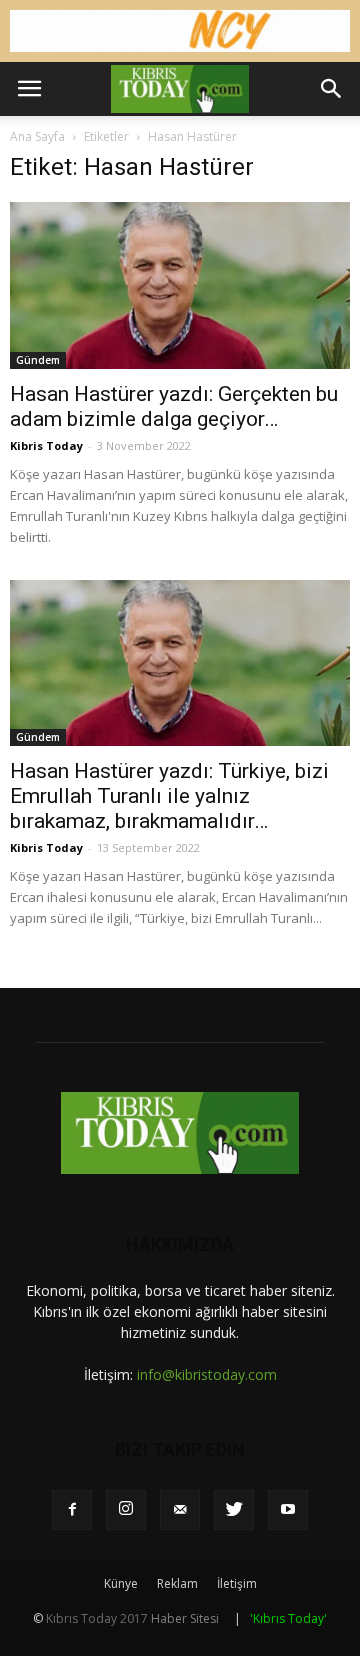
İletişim (237, 1583)
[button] (332, 89)
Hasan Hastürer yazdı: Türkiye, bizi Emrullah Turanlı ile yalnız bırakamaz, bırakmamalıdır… (169, 796)
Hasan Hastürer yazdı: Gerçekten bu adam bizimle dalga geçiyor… (174, 406)
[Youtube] (288, 1510)
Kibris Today (46, 445)
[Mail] (180, 1510)
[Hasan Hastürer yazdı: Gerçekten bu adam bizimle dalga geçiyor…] (180, 285)
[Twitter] (234, 1510)
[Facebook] (72, 1510)
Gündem (38, 360)
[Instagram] (126, 1510)
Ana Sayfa (37, 136)
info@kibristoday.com (207, 1374)
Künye (121, 1583)
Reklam (177, 1583)
